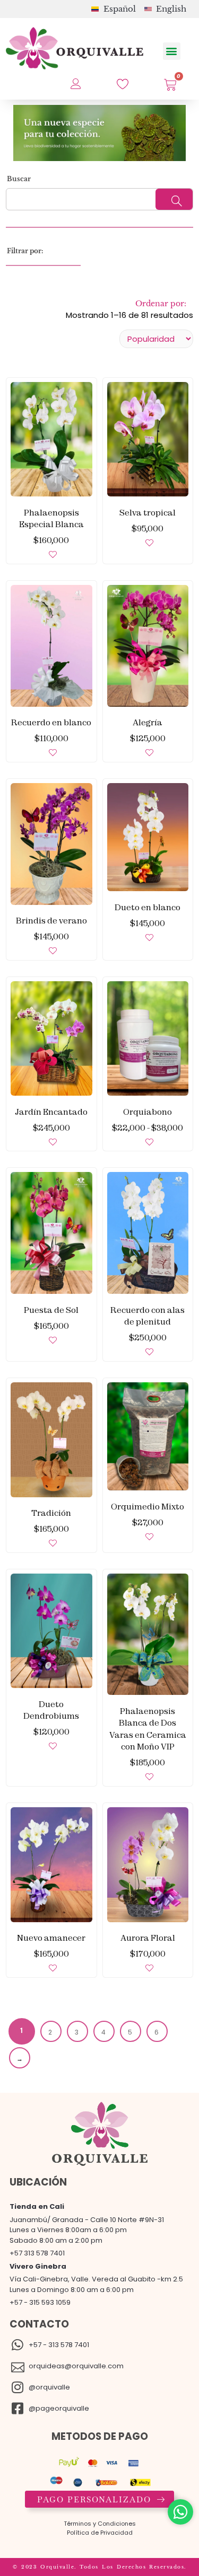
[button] (172, 51)
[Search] (174, 199)
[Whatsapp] (180, 2512)
